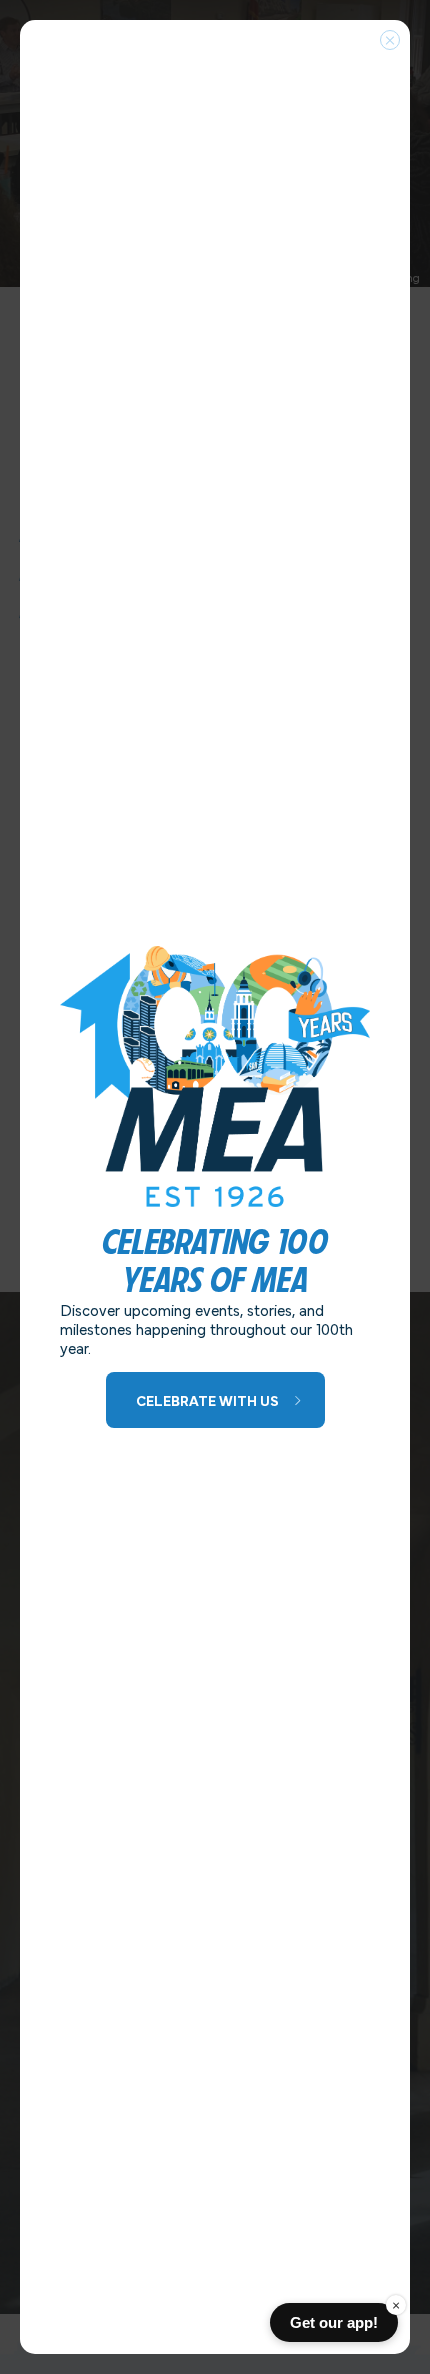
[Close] (390, 40)
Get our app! (334, 2322)
